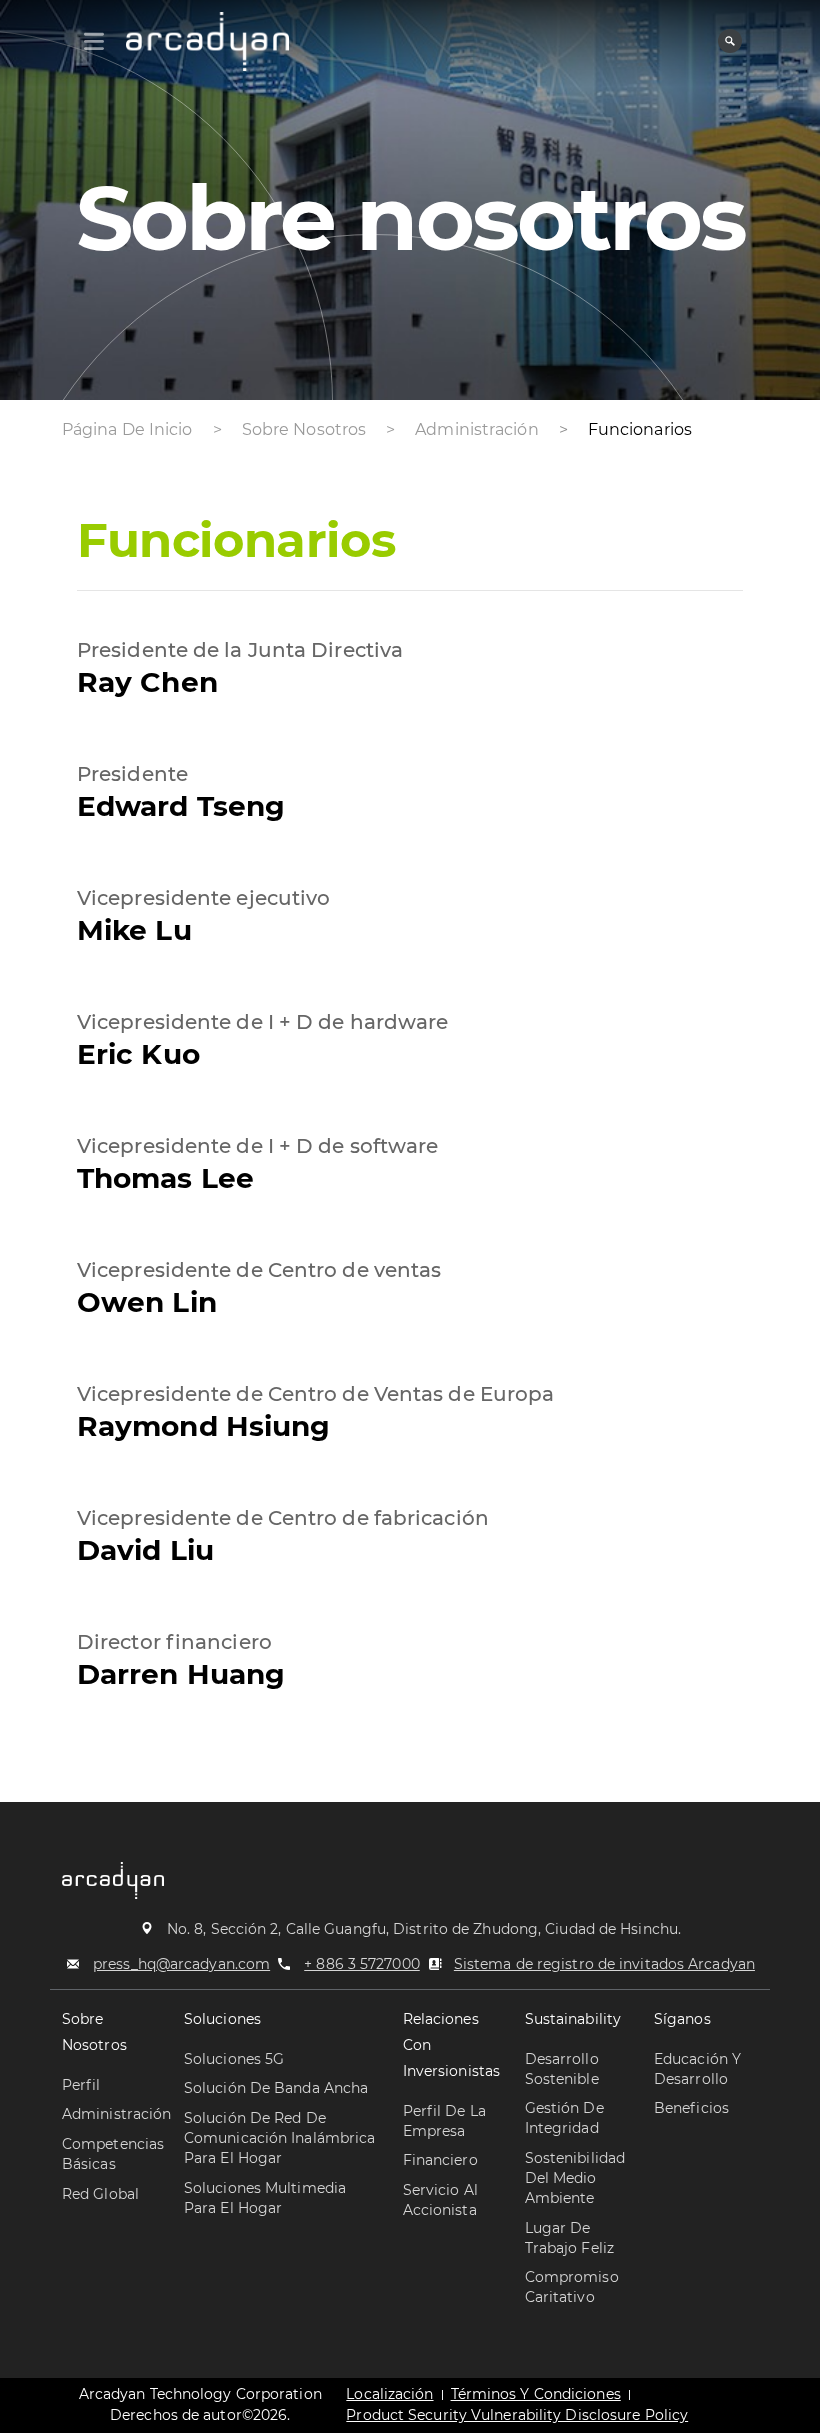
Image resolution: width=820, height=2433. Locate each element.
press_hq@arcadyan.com (181, 1964)
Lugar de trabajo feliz (569, 2238)
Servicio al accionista (440, 2200)
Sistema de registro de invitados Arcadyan (604, 1964)
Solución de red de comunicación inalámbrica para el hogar (279, 2138)
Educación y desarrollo (697, 2069)
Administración (116, 2114)
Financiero (440, 2160)
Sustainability (573, 2019)
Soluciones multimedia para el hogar (265, 2198)
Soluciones (222, 2019)
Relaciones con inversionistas (451, 2045)
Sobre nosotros (94, 2032)
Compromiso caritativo (572, 2287)
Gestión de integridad (564, 2118)
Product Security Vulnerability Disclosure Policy (517, 2415)
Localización (389, 2394)
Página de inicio (127, 429)
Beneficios (691, 2108)
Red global (100, 2194)
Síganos (682, 2019)
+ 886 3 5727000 (362, 1964)
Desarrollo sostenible (562, 2069)
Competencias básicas (113, 2154)
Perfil (81, 2085)
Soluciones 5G (234, 2059)
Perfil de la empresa (444, 2121)
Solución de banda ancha (276, 2088)
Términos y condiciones (536, 2394)
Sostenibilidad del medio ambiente (575, 2178)
